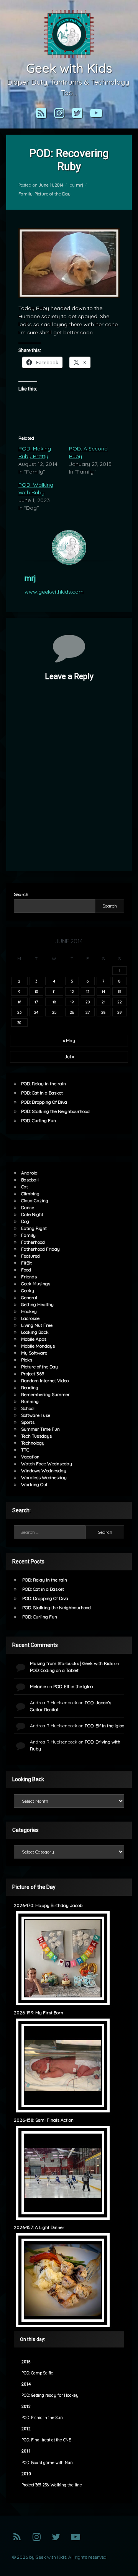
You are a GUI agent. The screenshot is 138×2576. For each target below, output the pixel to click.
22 (120, 1002)
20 (88, 1002)
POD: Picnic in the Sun (42, 2418)
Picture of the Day (53, 194)
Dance (28, 1207)
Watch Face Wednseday (47, 1464)
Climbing (30, 1194)
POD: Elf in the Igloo (73, 1686)
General (29, 1297)
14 (103, 991)
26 (72, 1012)
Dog (25, 1221)
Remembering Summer (45, 1394)
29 (119, 1012)
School (28, 1408)
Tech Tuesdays (36, 1436)
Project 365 (33, 1374)
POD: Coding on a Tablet (54, 1670)
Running (30, 1401)
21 (103, 1002)
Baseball (30, 1180)
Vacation (30, 1457)
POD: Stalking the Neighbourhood (55, 1111)
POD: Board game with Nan (47, 2463)
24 (36, 1012)
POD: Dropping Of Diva (44, 1102)
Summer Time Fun (40, 1429)
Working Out (34, 1484)
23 (19, 1012)
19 (72, 1002)
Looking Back (35, 1332)
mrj (80, 185)
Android (29, 1173)
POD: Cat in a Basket (42, 1093)
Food (26, 1270)
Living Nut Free (37, 1325)
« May (69, 1040)
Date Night (32, 1214)
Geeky (28, 1291)
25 (54, 1012)
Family (25, 194)
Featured (30, 1256)
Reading (30, 1387)
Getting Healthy (37, 1304)
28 (103, 1012)
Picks (27, 1360)
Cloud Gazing (35, 1200)
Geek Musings (36, 1284)
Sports (28, 1422)
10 (36, 991)
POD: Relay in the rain (44, 1084)
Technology (33, 1443)
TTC (25, 1450)
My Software (34, 1353)
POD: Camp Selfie (37, 2373)
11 (54, 991)
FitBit (26, 1263)
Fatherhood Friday (40, 1249)
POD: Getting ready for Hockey (50, 2395)
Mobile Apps (34, 1339)
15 (119, 991)
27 (88, 1012)
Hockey (29, 1311)
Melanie (38, 1686)
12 (72, 991)
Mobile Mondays (38, 1346)
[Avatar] (69, 547)
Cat (25, 1187)
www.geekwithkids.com (54, 592)
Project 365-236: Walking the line (52, 2485)
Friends (29, 1277)
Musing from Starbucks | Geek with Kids (71, 1663)
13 (88, 991)
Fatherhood (33, 1242)
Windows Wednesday (44, 1471)
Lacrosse (30, 1318)
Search (21, 894)
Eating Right (34, 1228)
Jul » (69, 1057)
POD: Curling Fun (39, 1120)
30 (19, 1023)
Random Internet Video (45, 1381)
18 (54, 1002)
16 (19, 1002)
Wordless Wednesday (44, 1477)
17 (36, 1002)
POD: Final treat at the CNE (46, 2440)
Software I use (36, 1415)
